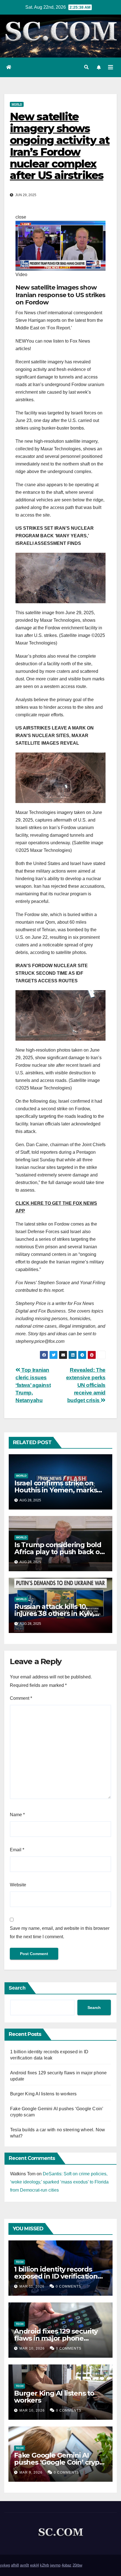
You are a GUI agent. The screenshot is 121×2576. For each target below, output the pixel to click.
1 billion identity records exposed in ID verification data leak (56, 2276)
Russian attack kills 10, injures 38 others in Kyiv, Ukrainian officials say (54, 1613)
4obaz (67, 2565)
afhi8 (15, 2565)
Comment (21, 1698)
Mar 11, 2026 (32, 2286)
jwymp (55, 2565)
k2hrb (44, 2565)
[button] (86, 67)
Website (18, 1885)
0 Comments (68, 2286)
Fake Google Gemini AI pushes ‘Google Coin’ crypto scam (60, 2462)
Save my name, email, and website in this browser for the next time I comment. (60, 1932)
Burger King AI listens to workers (43, 2094)
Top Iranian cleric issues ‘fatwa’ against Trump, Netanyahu (33, 1385)
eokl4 (34, 2565)
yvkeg (5, 2565)
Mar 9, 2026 (31, 2472)
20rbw (77, 2565)
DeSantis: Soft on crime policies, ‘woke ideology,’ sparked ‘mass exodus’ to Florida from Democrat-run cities (59, 2182)
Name (17, 1815)
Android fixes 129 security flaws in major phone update (56, 2338)
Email (17, 1850)
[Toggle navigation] (111, 67)
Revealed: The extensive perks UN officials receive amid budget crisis (86, 1385)
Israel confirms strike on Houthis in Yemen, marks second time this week (56, 1490)
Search (17, 1988)
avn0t (24, 2565)
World (17, 104)
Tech (20, 2262)
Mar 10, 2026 (32, 2348)
